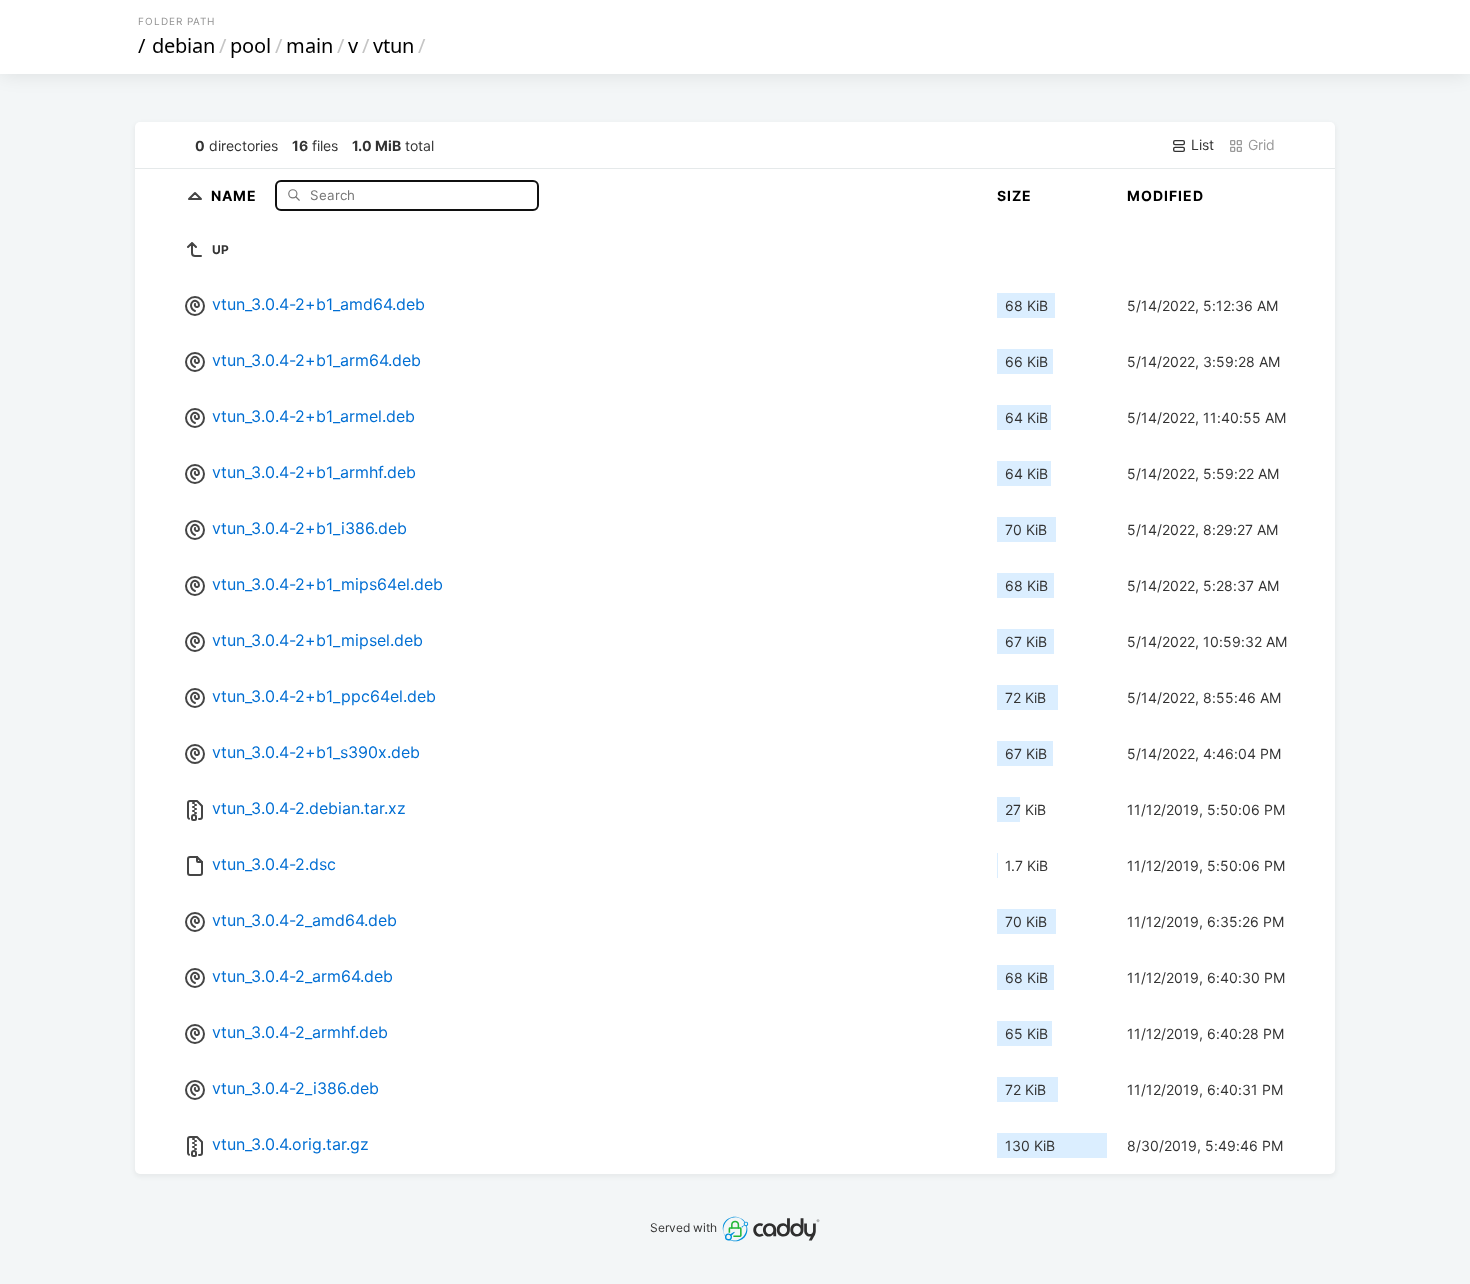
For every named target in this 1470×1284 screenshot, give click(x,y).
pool (250, 45)
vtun (393, 45)
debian (183, 45)
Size (1014, 195)
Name (236, 194)
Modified (1165, 195)
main (309, 45)
